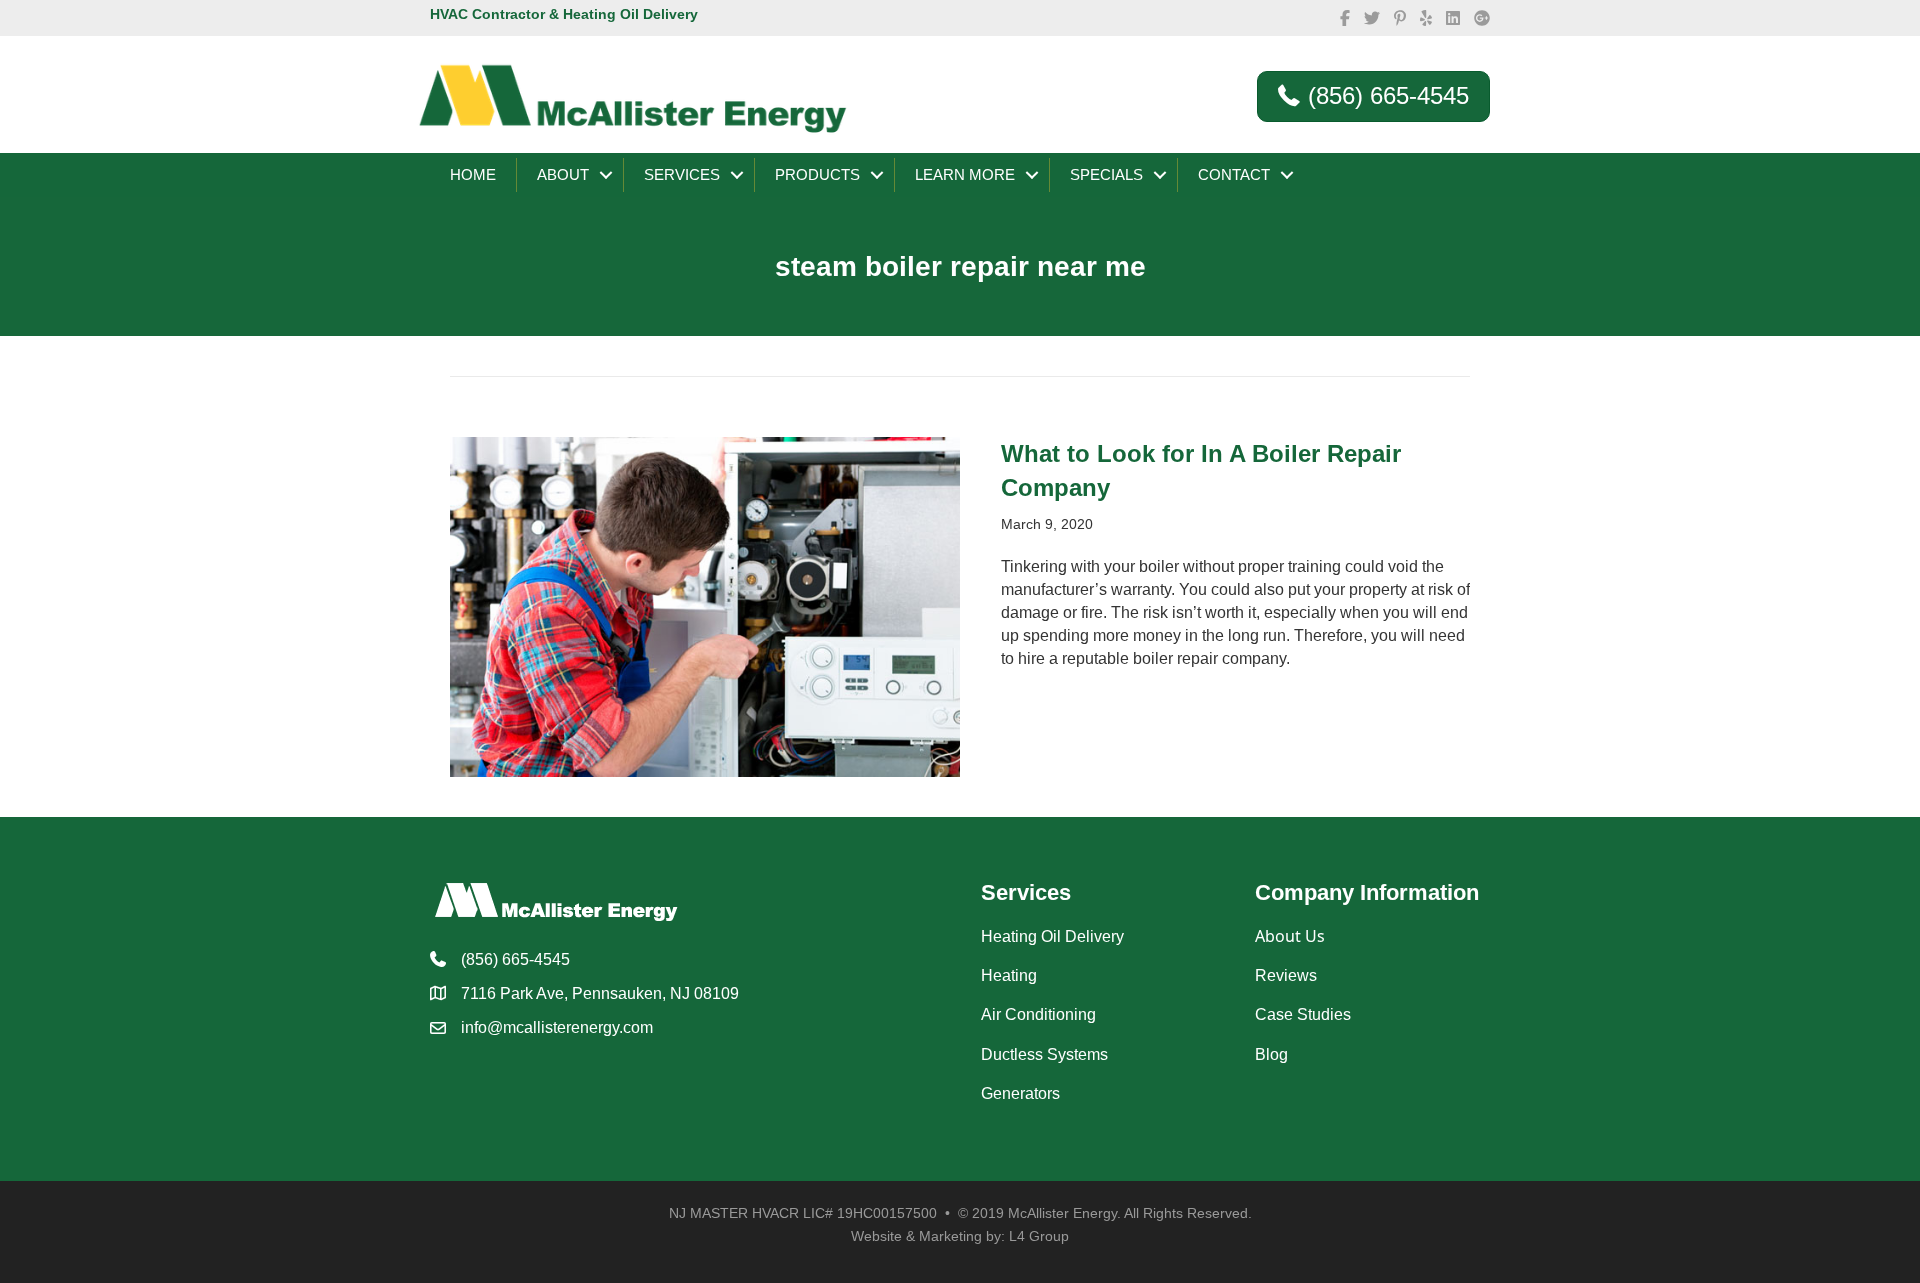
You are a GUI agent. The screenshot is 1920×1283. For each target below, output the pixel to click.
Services (682, 174)
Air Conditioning (1038, 1014)
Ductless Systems (1044, 1054)
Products (817, 174)
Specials (1106, 174)
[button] (606, 175)
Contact (1234, 174)
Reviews (1286, 975)
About (563, 174)
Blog (1271, 1054)
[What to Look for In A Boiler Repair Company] (705, 605)
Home (473, 174)
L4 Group (1039, 1236)
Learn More (965, 174)
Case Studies (1303, 1014)
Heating (1009, 975)
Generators (1020, 1093)
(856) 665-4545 (515, 959)
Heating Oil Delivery (1052, 936)
